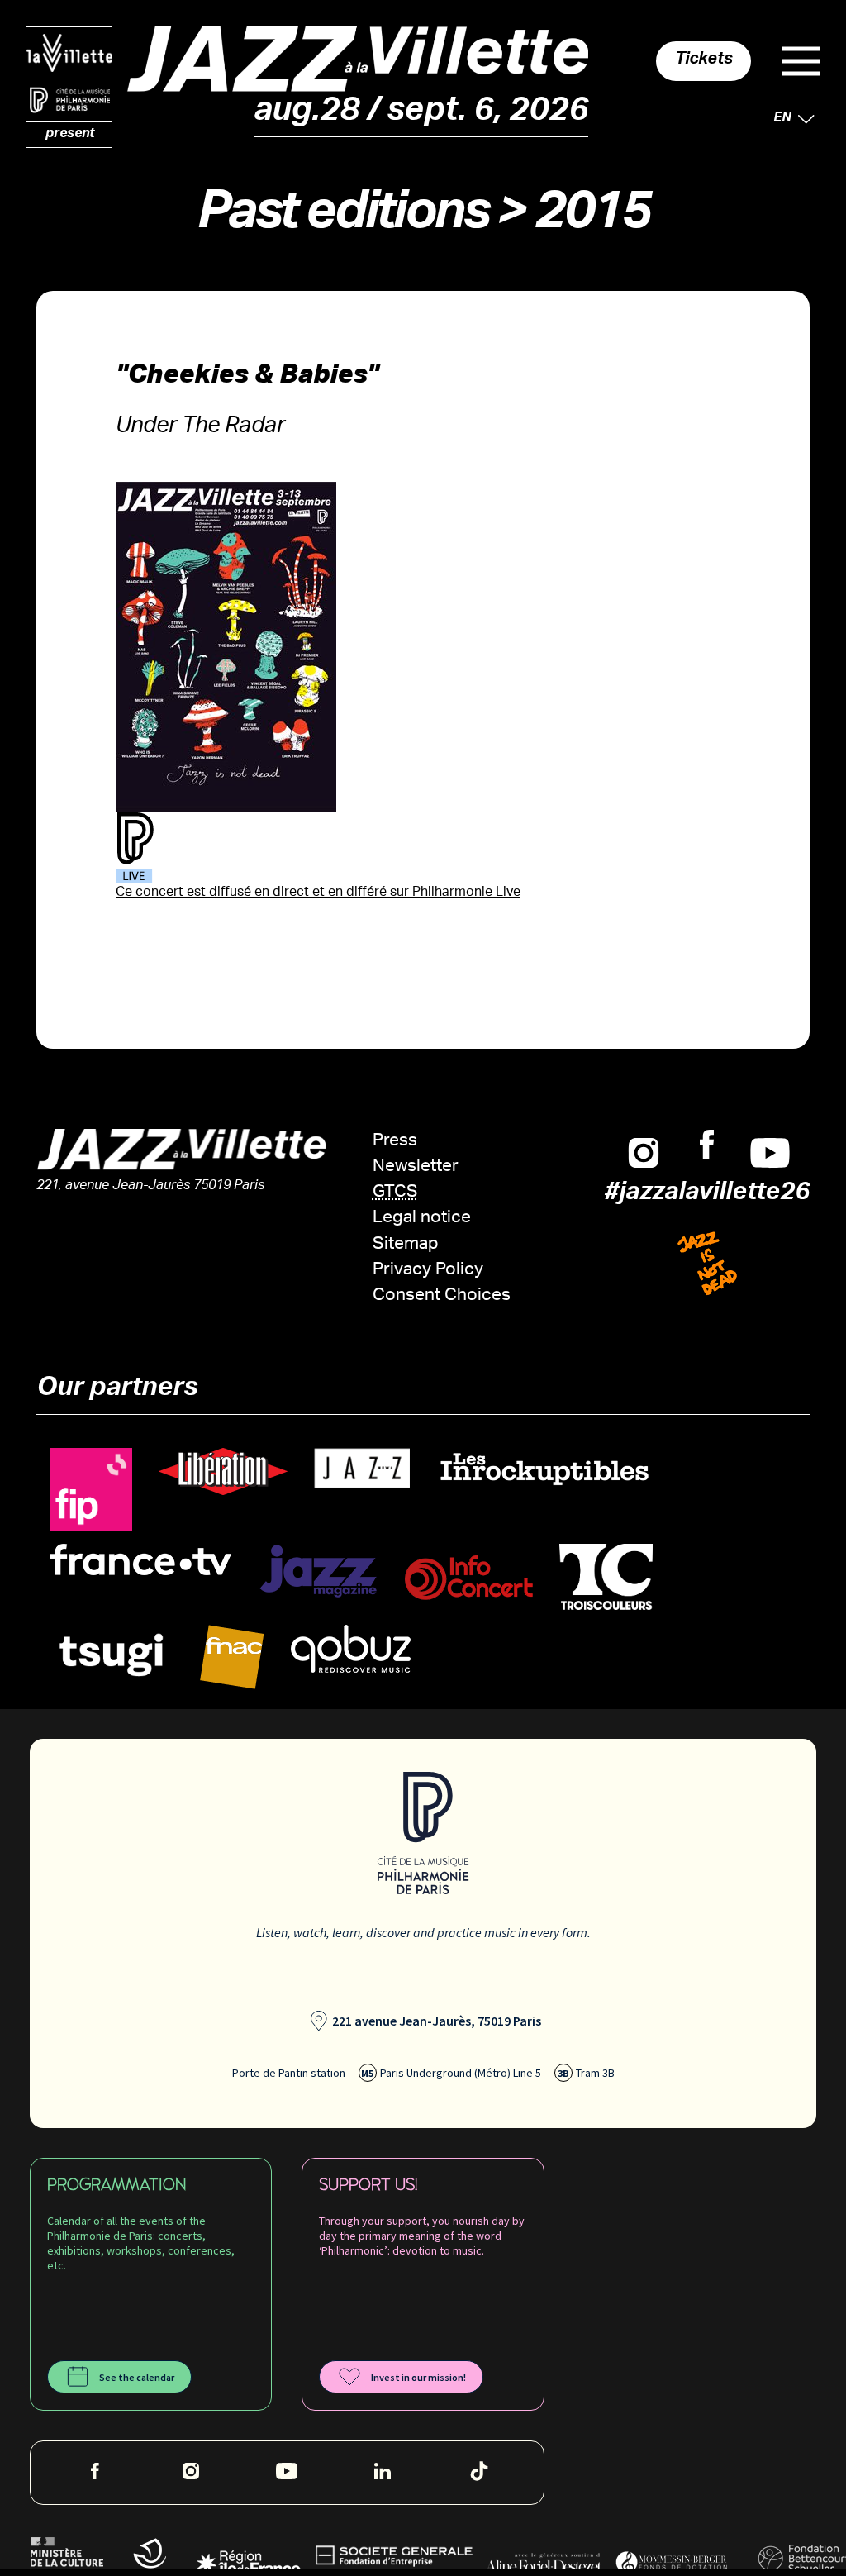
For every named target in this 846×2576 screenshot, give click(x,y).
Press (395, 1142)
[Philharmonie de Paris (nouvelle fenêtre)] (69, 101)
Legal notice (422, 1219)
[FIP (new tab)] (91, 1490)
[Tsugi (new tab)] (112, 1654)
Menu (801, 61)
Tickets (704, 61)
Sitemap (406, 1245)
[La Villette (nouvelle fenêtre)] (69, 53)
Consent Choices (442, 1296)
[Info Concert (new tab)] (469, 1578)
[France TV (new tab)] (140, 1560)
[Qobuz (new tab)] (351, 1649)
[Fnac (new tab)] (232, 1657)
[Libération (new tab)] (223, 1471)
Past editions (342, 219)
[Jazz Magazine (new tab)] (318, 1571)
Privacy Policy (428, 1271)
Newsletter (416, 1167)
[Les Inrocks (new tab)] (544, 1468)
